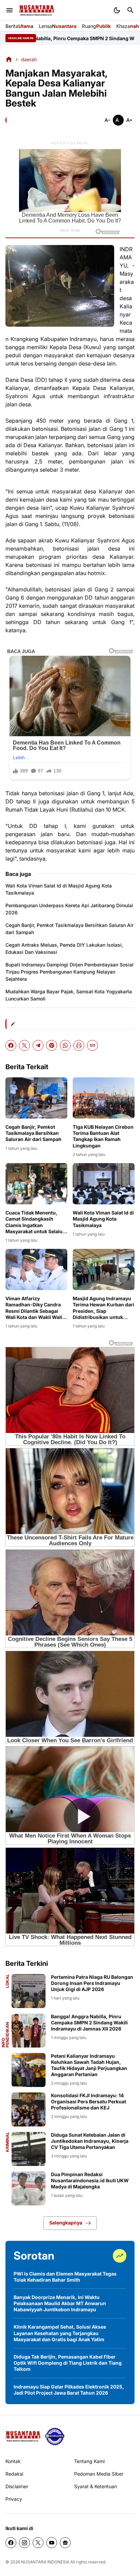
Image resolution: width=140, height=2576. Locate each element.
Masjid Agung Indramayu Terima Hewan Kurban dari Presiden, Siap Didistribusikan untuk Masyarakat (103, 1308)
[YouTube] (52, 2543)
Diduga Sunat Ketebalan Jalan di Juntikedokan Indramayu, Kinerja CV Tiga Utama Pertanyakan (90, 2141)
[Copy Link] (92, 1045)
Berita (19, 26)
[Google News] (65, 2543)
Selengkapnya (66, 2223)
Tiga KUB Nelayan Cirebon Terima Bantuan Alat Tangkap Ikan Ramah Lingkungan (103, 1136)
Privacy (14, 2499)
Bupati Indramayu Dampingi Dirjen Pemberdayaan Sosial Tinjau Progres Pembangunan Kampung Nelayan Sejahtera (69, 972)
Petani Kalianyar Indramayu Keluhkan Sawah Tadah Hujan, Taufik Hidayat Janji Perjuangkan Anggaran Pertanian (89, 2065)
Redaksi (14, 2474)
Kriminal (7, 2142)
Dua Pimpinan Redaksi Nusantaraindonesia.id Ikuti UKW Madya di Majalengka (90, 2180)
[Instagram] (24, 2543)
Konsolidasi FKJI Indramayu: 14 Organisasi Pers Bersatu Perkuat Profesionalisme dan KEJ (89, 2101)
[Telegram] (38, 1045)
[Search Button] (130, 10)
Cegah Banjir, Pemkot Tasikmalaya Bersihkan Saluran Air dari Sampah (69, 929)
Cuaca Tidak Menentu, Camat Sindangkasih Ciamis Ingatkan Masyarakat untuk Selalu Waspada (34, 1222)
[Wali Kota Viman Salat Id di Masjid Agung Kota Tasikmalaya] (104, 1184)
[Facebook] (11, 1045)
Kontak (13, 2461)
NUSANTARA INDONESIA (45, 2562)
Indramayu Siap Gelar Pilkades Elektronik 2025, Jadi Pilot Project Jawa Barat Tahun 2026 (69, 2390)
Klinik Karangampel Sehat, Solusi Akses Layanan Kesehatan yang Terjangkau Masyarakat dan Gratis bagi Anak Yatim (60, 2333)
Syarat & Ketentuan (95, 2486)
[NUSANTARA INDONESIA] (37, 10)
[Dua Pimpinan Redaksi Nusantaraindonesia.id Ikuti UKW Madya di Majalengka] (29, 2188)
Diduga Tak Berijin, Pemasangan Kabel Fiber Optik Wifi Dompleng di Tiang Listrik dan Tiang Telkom (68, 2363)
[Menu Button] (10, 10)
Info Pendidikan (5, 2035)
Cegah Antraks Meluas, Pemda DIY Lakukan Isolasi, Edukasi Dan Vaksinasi (64, 948)
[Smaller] (107, 120)
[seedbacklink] (55, 2436)
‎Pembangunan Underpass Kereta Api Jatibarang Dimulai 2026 (69, 909)
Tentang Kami (89, 2461)
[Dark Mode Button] (117, 10)
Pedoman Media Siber (99, 2474)
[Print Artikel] (79, 1045)
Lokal (7, 1981)
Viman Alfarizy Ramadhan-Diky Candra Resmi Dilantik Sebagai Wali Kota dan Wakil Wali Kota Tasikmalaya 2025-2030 (34, 1308)
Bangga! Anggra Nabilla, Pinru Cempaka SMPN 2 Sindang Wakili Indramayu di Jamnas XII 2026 (89, 2023)
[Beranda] (9, 59)
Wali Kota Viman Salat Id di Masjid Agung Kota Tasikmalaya (59, 889)
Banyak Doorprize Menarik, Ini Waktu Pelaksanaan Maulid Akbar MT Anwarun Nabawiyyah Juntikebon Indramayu (60, 2303)
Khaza (128, 26)
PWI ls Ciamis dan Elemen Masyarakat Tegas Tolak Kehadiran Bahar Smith (65, 2277)
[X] (24, 1045)
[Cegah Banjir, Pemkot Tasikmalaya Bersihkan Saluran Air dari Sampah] (36, 1098)
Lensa (58, 26)
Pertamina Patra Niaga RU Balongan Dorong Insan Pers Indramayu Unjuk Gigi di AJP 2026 (92, 1983)
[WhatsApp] (65, 1045)
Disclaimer (17, 2486)
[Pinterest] (52, 1045)
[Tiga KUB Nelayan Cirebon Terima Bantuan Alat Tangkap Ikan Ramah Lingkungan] (104, 1098)
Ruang (96, 26)
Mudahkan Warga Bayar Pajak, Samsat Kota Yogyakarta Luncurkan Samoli (69, 995)
